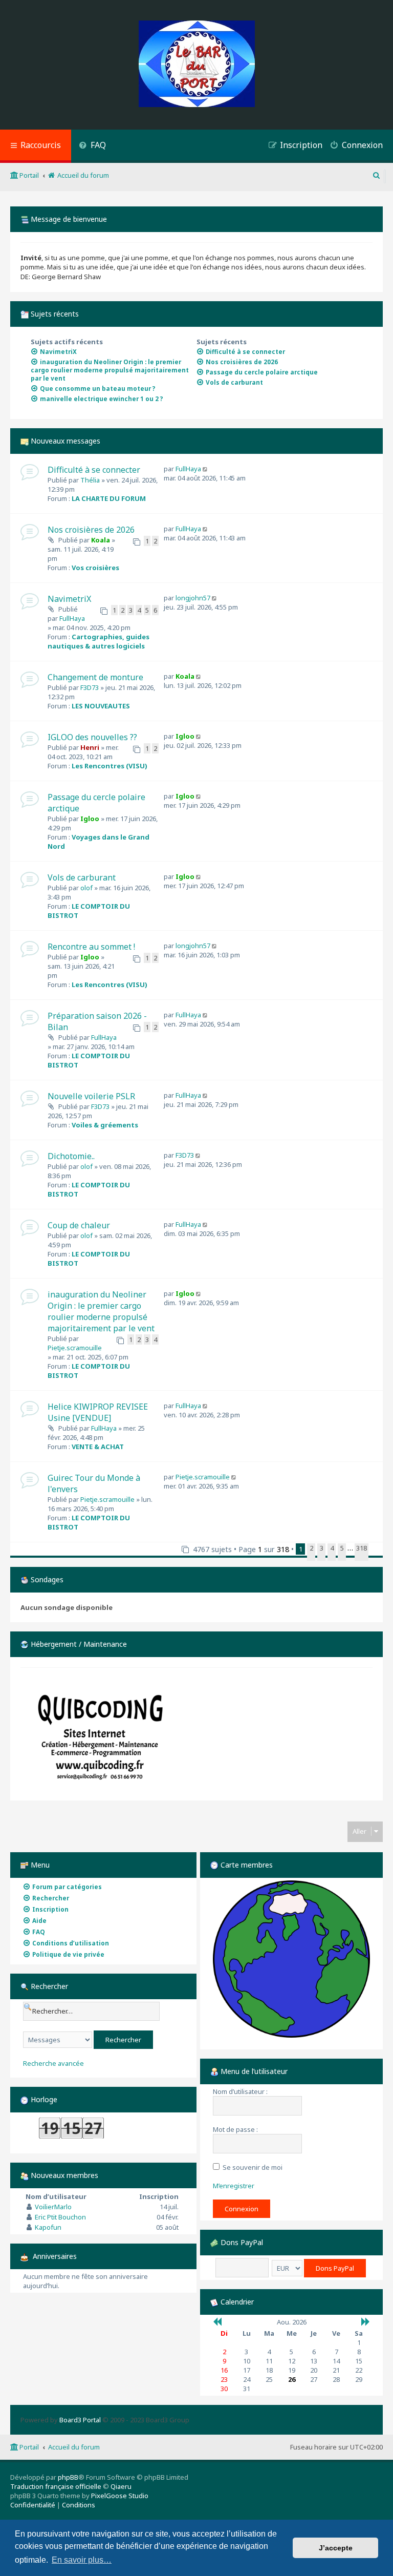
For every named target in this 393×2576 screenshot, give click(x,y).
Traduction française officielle (56, 2486)
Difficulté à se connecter (94, 470)
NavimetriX (69, 599)
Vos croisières (95, 568)
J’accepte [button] (336, 2548)
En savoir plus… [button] (82, 2560)
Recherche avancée (53, 2064)
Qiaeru (121, 2486)
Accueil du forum (74, 2447)
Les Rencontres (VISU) (110, 766)
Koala (101, 540)
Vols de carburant (82, 877)
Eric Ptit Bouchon (60, 2217)
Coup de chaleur (79, 1225)
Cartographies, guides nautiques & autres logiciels (99, 641)
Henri (90, 747)
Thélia (90, 480)
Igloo (185, 736)
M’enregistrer (234, 2186)
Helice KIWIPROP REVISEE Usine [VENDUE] (98, 1412)
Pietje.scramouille (75, 1348)
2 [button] (311, 1548)
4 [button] (332, 1548)
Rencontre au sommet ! (91, 947)
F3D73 (90, 687)
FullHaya (188, 469)
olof (86, 888)
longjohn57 (193, 598)
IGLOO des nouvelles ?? (92, 737)
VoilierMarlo (53, 2207)
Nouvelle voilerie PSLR (91, 1096)
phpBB (68, 2477)
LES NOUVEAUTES (101, 706)
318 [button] (362, 1548)
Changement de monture (95, 677)
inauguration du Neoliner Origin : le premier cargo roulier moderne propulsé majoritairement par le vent (101, 1311)
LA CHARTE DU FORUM (109, 498)
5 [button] (342, 1548)
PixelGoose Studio (120, 2496)
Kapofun (48, 2227)
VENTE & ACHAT (98, 1447)
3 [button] (322, 1548)
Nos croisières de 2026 (91, 530)
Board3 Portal (80, 2420)
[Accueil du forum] (197, 65)
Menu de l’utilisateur (253, 2071)
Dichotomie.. (71, 1156)
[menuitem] (92, 146)
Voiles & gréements (105, 1125)
